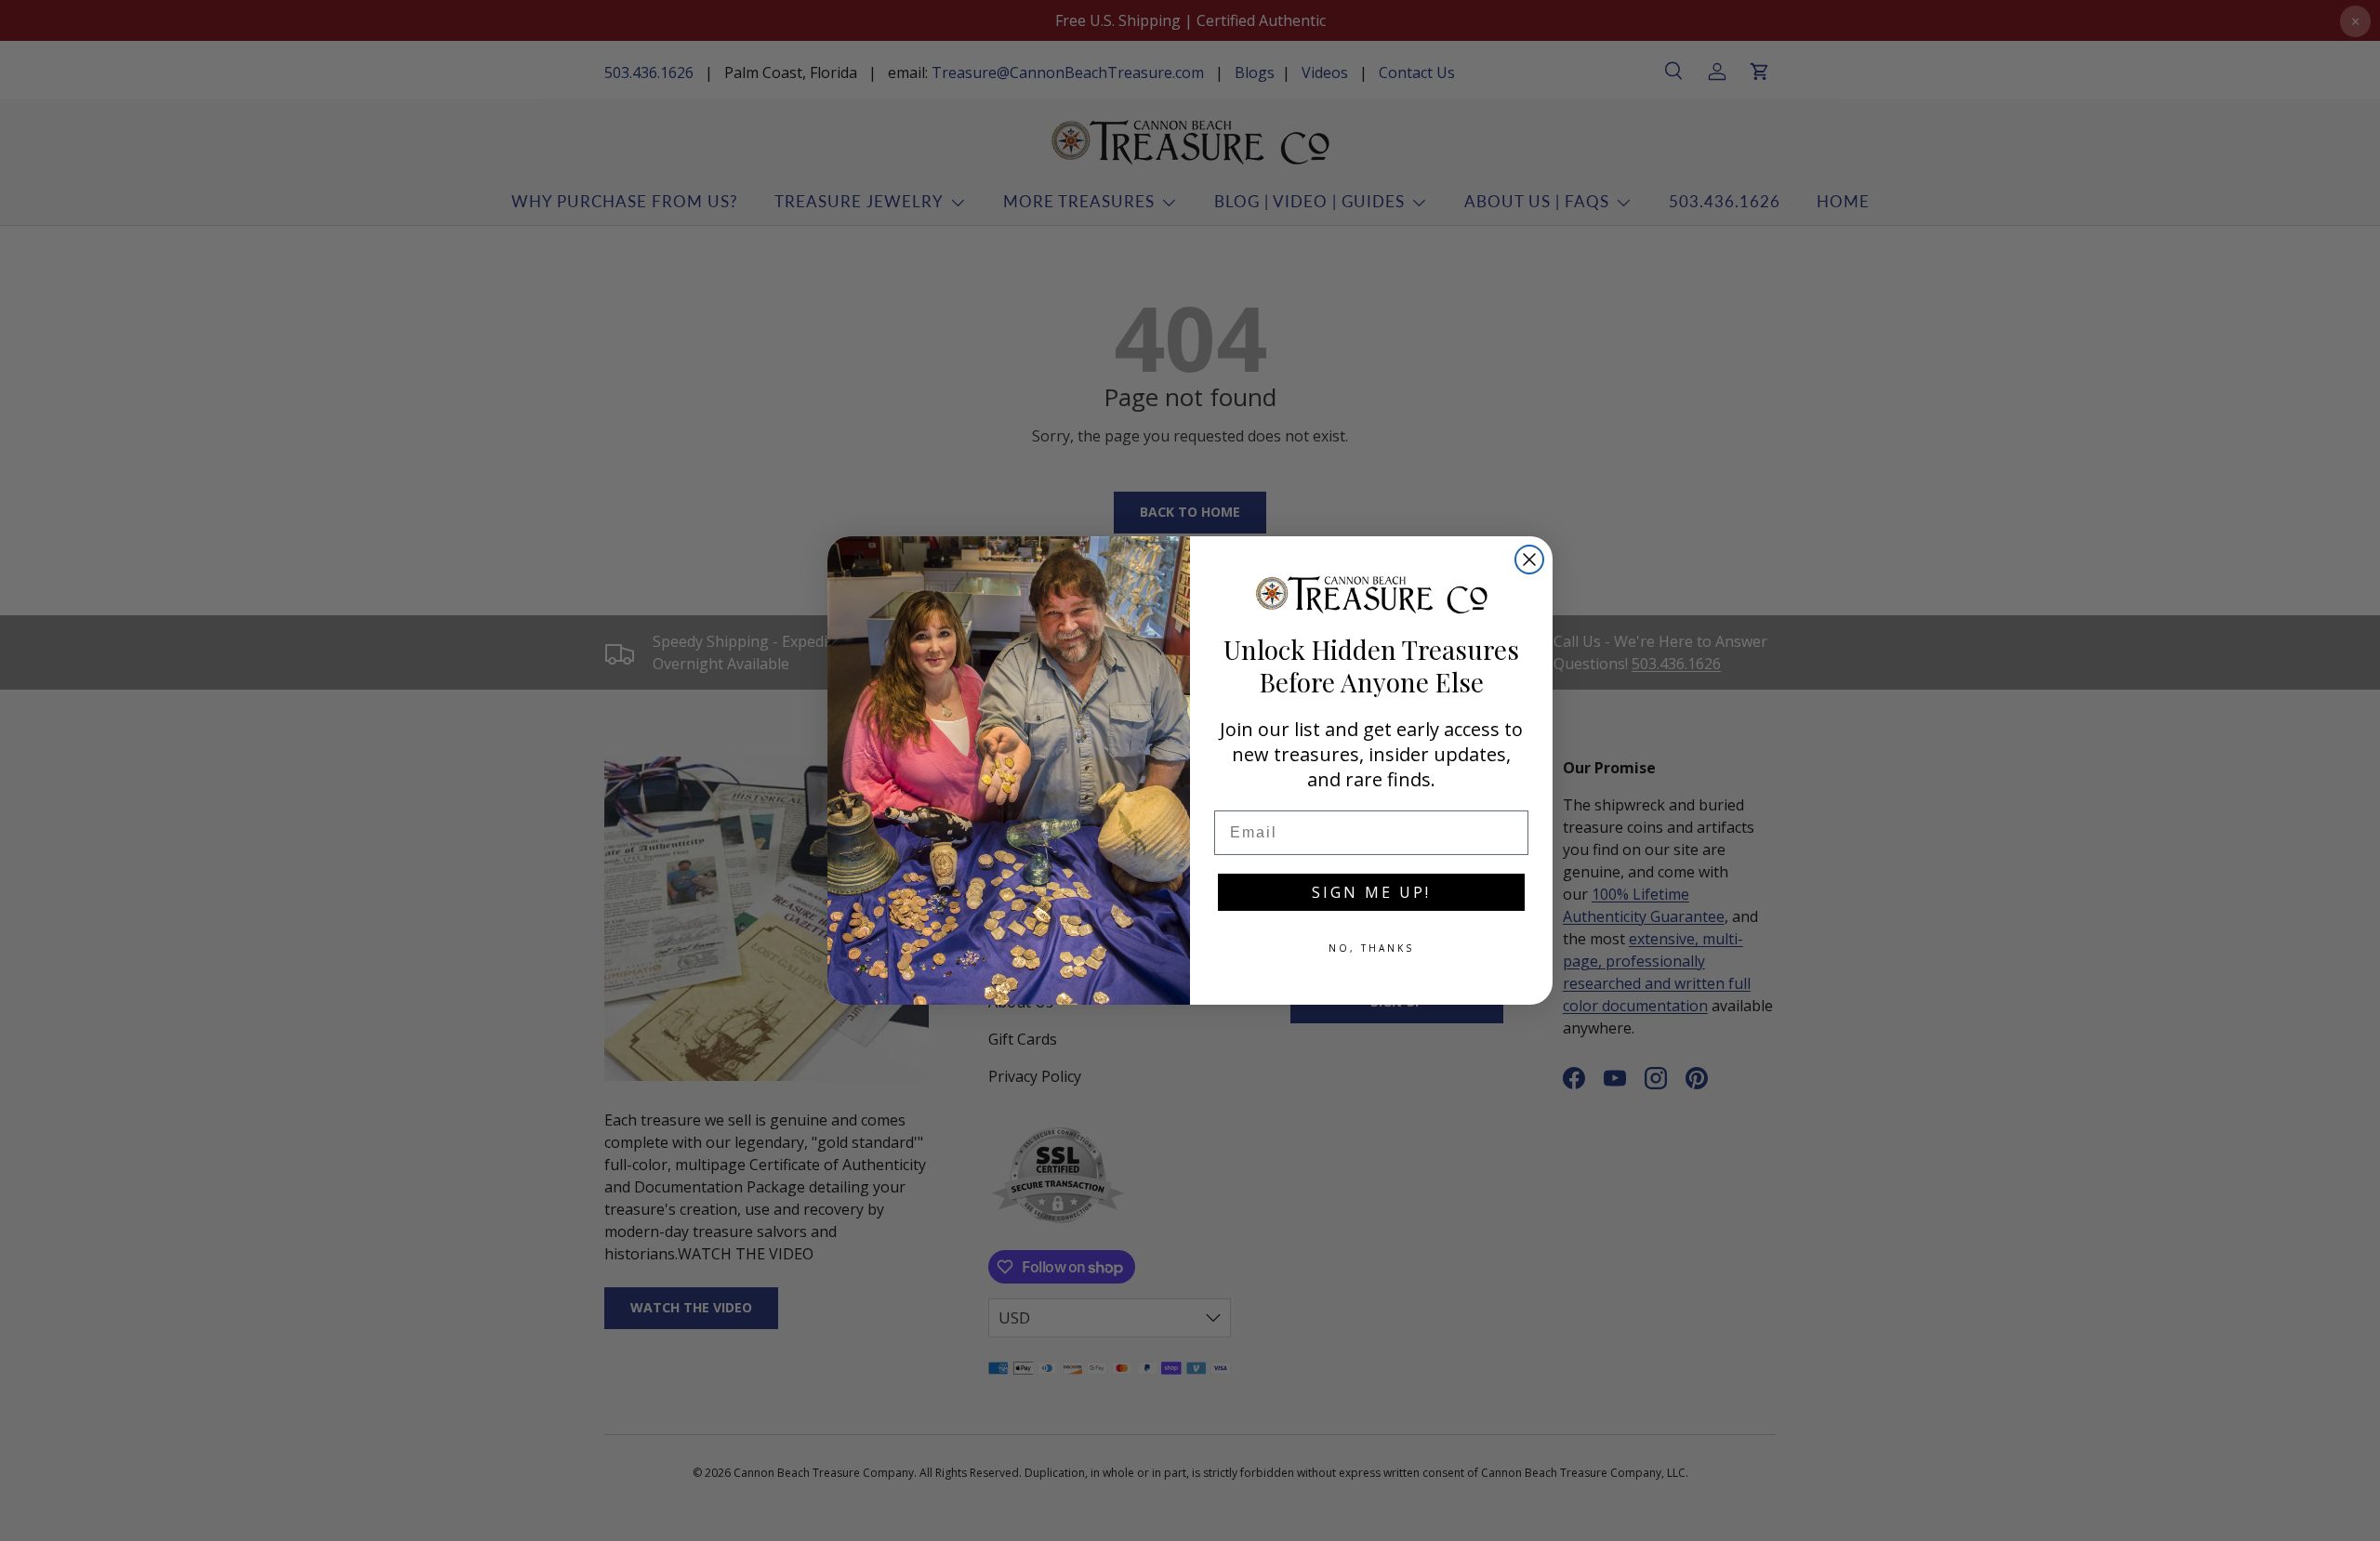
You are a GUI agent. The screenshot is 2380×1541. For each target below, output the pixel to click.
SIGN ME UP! (1371, 892)
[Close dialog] (1529, 560)
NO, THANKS (1371, 948)
